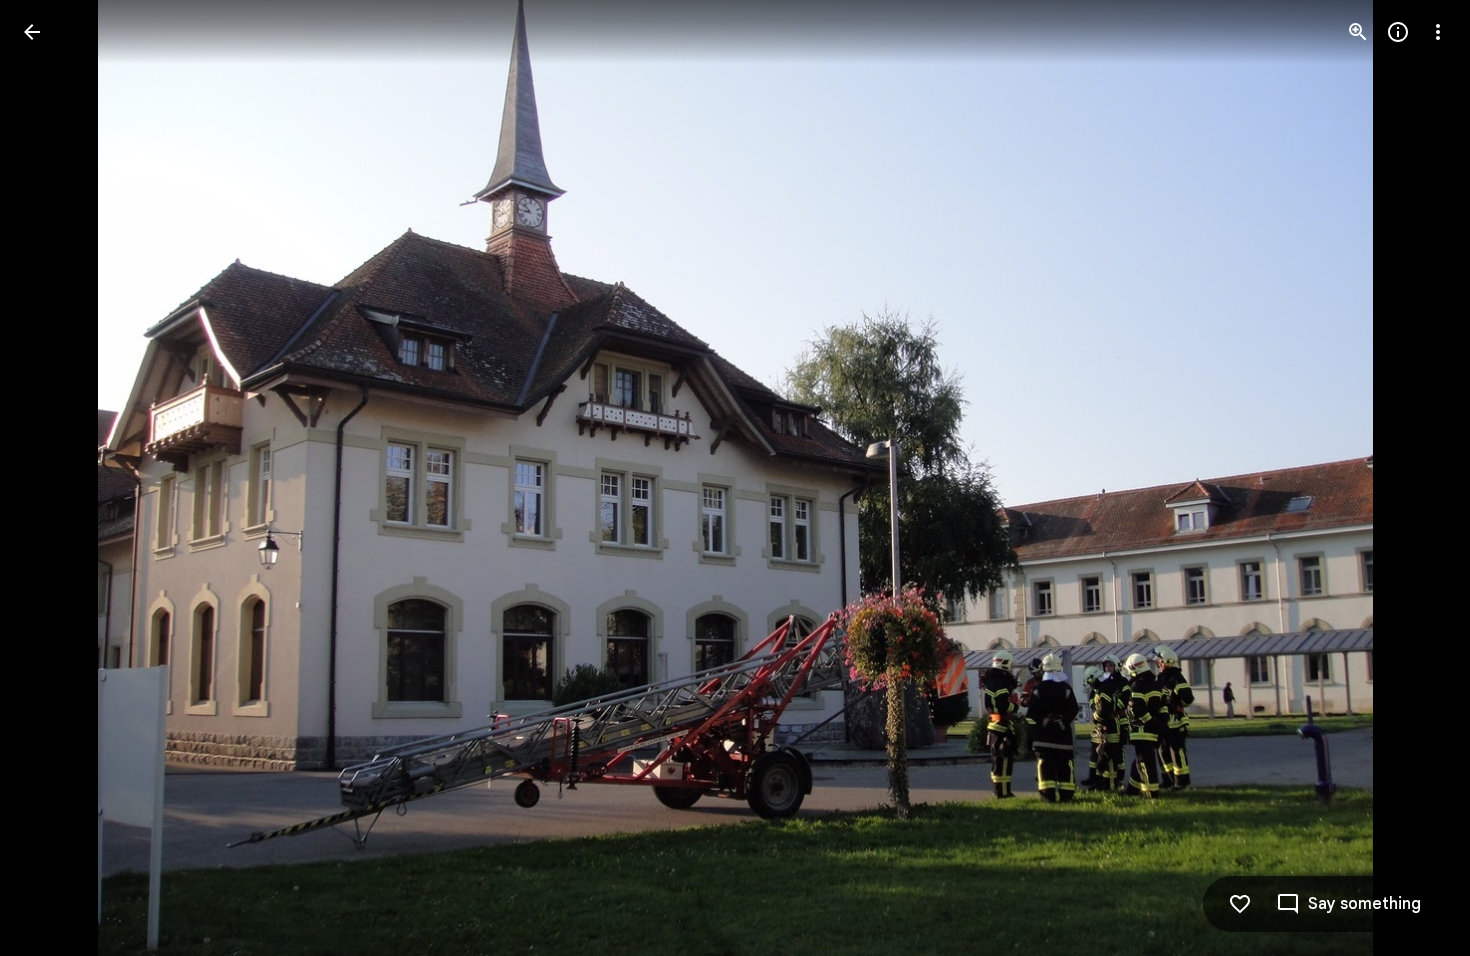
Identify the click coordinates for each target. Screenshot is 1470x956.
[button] (56, 478)
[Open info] (1398, 32)
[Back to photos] (32, 32)
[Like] (1240, 904)
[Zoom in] (1358, 32)
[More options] (1438, 32)
